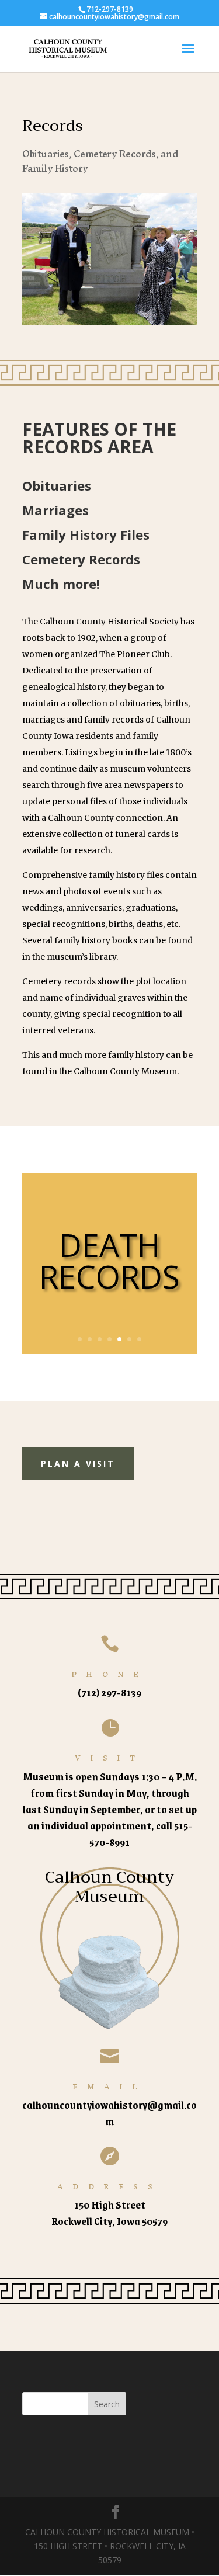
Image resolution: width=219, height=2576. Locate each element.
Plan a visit (78, 1464)
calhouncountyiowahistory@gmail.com (109, 2113)
